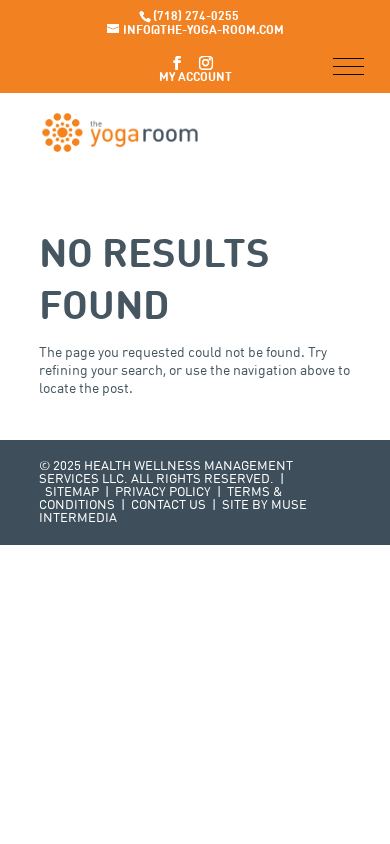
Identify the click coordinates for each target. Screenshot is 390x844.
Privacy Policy (163, 492)
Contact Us (168, 505)
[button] (348, 66)
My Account (195, 78)
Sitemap (72, 492)
